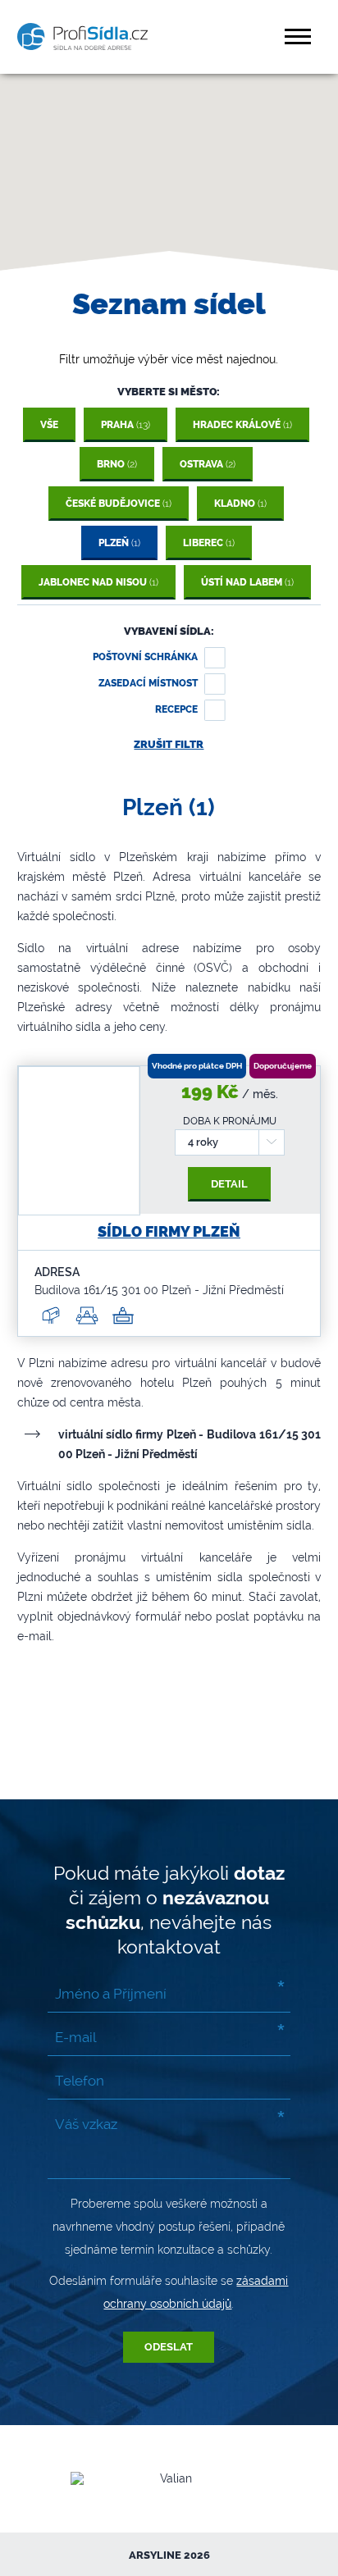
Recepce (176, 709)
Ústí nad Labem (247, 582)
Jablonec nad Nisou (98, 582)
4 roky (203, 1142)
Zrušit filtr (169, 744)
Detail (229, 1184)
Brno (117, 464)
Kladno (240, 504)
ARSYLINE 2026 (169, 2555)
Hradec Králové (242, 425)
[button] (300, 36)
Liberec (209, 543)
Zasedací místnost (148, 683)
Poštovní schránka (145, 657)
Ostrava (208, 464)
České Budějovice (119, 504)
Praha (126, 425)
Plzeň (119, 543)
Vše (49, 425)
